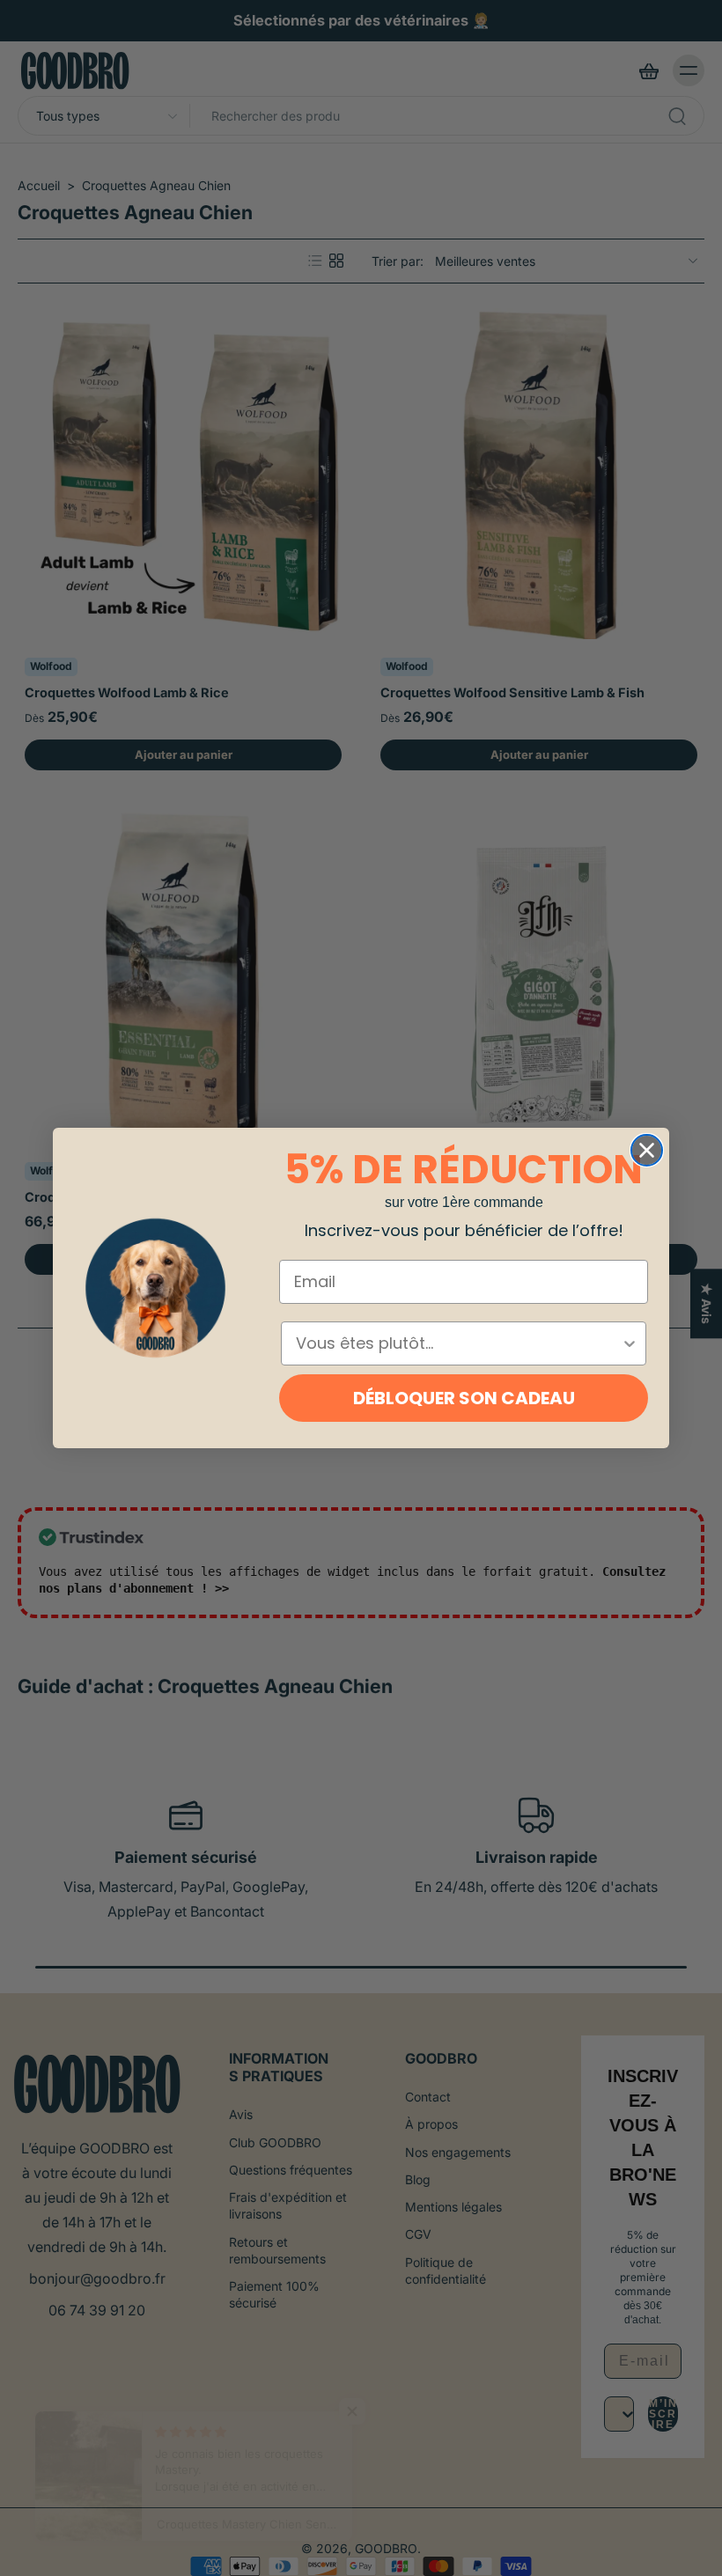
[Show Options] (630, 1343)
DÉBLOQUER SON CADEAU (464, 1398)
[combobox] (458, 1343)
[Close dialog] (647, 1150)
